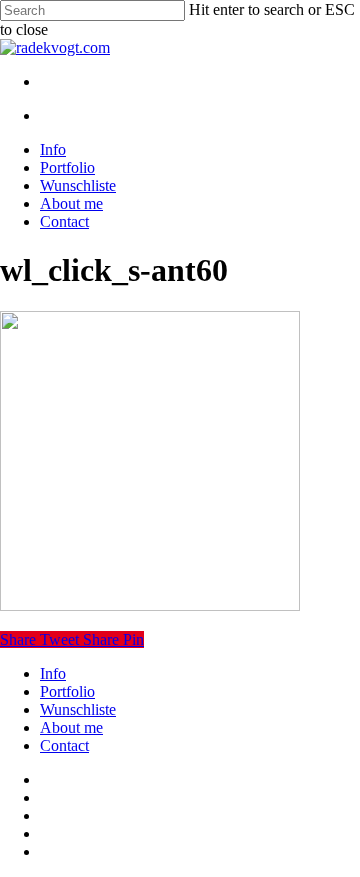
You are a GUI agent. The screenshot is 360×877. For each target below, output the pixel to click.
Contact (64, 745)
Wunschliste (78, 709)
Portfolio (67, 691)
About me (71, 727)
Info (53, 673)
